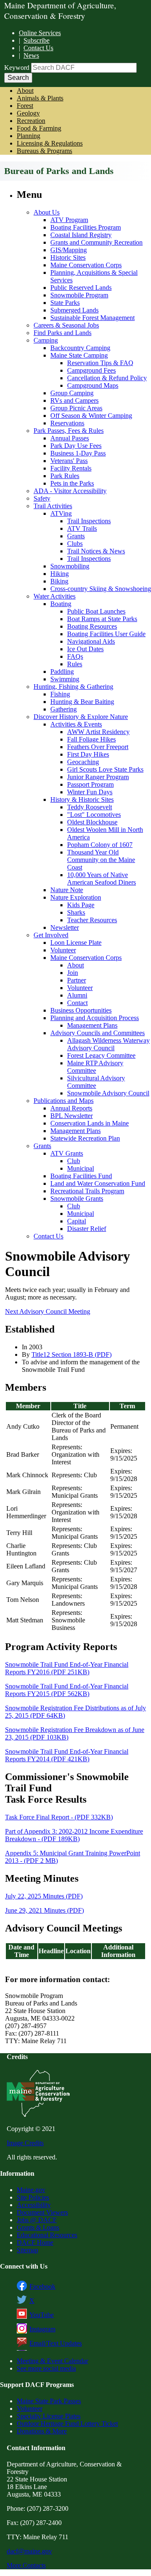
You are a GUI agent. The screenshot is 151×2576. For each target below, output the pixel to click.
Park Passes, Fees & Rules (69, 431)
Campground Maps (93, 385)
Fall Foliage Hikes (91, 739)
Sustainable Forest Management (92, 318)
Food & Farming (39, 128)
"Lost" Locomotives (94, 815)
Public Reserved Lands (81, 288)
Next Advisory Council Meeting (48, 1311)
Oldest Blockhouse (92, 822)
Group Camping (72, 393)
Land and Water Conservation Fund (98, 1183)
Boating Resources (92, 626)
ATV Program (69, 220)
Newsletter (65, 927)
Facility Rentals (71, 468)
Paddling (62, 671)
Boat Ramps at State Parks (102, 619)
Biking (59, 581)
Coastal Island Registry (81, 235)
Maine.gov (31, 2190)
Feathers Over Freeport (98, 747)
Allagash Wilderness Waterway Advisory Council (108, 1044)
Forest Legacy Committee (101, 1055)
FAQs (75, 656)
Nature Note (67, 890)
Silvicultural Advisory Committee (96, 1082)
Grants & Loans (38, 2227)
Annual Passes (70, 438)
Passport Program (90, 784)
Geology (28, 113)
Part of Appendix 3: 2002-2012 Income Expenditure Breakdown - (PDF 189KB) (74, 1835)
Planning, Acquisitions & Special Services (94, 276)
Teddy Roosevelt (90, 807)
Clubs (75, 544)
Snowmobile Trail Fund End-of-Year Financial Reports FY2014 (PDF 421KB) (67, 1755)
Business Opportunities (81, 1010)
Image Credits (25, 2143)
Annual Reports (71, 1108)
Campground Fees (91, 370)
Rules (75, 664)
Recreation (31, 121)
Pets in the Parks (72, 483)
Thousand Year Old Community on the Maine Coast (101, 860)
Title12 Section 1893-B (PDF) (72, 1355)
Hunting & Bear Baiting (82, 702)
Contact (77, 1003)
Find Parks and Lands (62, 333)
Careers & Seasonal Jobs (66, 325)
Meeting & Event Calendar (52, 2361)
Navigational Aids (91, 641)
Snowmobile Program (79, 295)
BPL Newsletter (72, 1116)
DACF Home (35, 2242)
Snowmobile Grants (77, 1198)
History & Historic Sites (82, 799)
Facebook (42, 2286)
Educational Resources (47, 2235)
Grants (76, 536)
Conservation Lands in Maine (90, 1123)
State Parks (65, 303)
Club (74, 1161)
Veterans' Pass (69, 461)
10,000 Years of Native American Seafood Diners (102, 879)
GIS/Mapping (69, 250)
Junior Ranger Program (98, 777)
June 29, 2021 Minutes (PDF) (44, 1910)
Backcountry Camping (80, 348)
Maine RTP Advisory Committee (95, 1067)
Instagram (42, 2329)
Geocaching (83, 762)
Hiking (60, 574)
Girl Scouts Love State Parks (105, 769)
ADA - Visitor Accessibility (70, 491)
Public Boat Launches (96, 611)
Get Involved (51, 935)
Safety (42, 498)
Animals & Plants (40, 98)
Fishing (60, 694)
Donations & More (42, 2431)
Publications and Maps (64, 1101)
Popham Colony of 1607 (100, 845)
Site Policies (33, 2197)
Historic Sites (68, 257)
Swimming (65, 679)
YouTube (42, 2315)
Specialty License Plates (49, 2416)
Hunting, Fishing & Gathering (73, 687)
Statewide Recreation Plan (85, 1138)
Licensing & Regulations (50, 143)
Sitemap (27, 2250)
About (25, 91)
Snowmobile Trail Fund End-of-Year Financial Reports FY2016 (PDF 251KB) (67, 1668)
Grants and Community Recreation (96, 242)
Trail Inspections (89, 521)
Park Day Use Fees (76, 446)
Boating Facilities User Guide (106, 634)
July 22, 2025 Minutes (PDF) (44, 1896)
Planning (29, 136)
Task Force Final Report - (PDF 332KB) (59, 1817)
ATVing (61, 513)
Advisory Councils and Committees (98, 1033)
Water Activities (55, 596)
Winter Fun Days (90, 792)
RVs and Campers (74, 400)
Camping (46, 340)
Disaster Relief (87, 1229)
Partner (77, 980)
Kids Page (81, 905)
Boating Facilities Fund (81, 1176)
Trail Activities (53, 506)
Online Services (40, 33)
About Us (47, 212)
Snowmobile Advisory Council (108, 1093)
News (31, 55)
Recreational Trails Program (87, 1191)
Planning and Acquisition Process (95, 1018)
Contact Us (38, 48)
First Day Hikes (88, 754)
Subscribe (36, 40)
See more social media (46, 2368)
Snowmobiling (70, 566)
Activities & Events (76, 724)
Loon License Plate (76, 943)
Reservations (67, 423)
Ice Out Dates (85, 649)
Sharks (76, 912)
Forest (25, 106)
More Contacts (26, 2565)
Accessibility (34, 2205)
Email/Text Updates (56, 2343)
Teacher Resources (92, 920)
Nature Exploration (76, 897)
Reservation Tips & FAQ (100, 363)
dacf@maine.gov (29, 2551)
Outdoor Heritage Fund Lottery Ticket (67, 2424)
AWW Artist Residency (98, 732)
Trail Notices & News (96, 551)
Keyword (17, 68)
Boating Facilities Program (86, 227)
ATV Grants (67, 1153)
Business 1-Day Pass (78, 453)
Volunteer (63, 950)
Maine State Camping (79, 355)
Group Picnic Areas (76, 408)
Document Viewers (42, 2212)
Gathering (64, 709)
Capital (77, 1221)
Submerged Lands (74, 310)
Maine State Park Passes (49, 2401)
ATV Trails (82, 528)
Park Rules (65, 476)
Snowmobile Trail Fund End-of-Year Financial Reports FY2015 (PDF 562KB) (67, 1690)
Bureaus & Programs (44, 151)
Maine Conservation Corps (86, 265)
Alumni (77, 995)
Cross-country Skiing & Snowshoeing (101, 589)
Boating (61, 604)
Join (73, 973)
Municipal (81, 1168)
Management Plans (92, 1025)
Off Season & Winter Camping (91, 416)
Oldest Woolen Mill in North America (105, 833)
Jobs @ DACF (37, 2220)
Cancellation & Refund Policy (107, 378)
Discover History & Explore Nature (81, 717)
